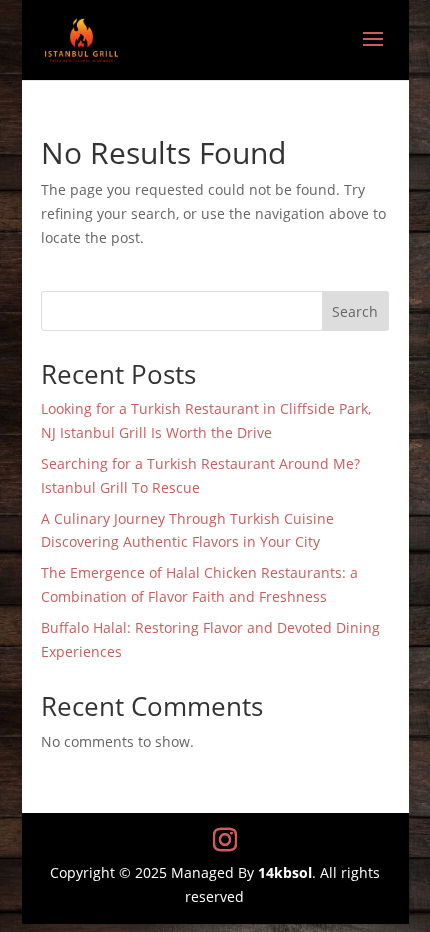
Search (355, 311)
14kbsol (285, 872)
